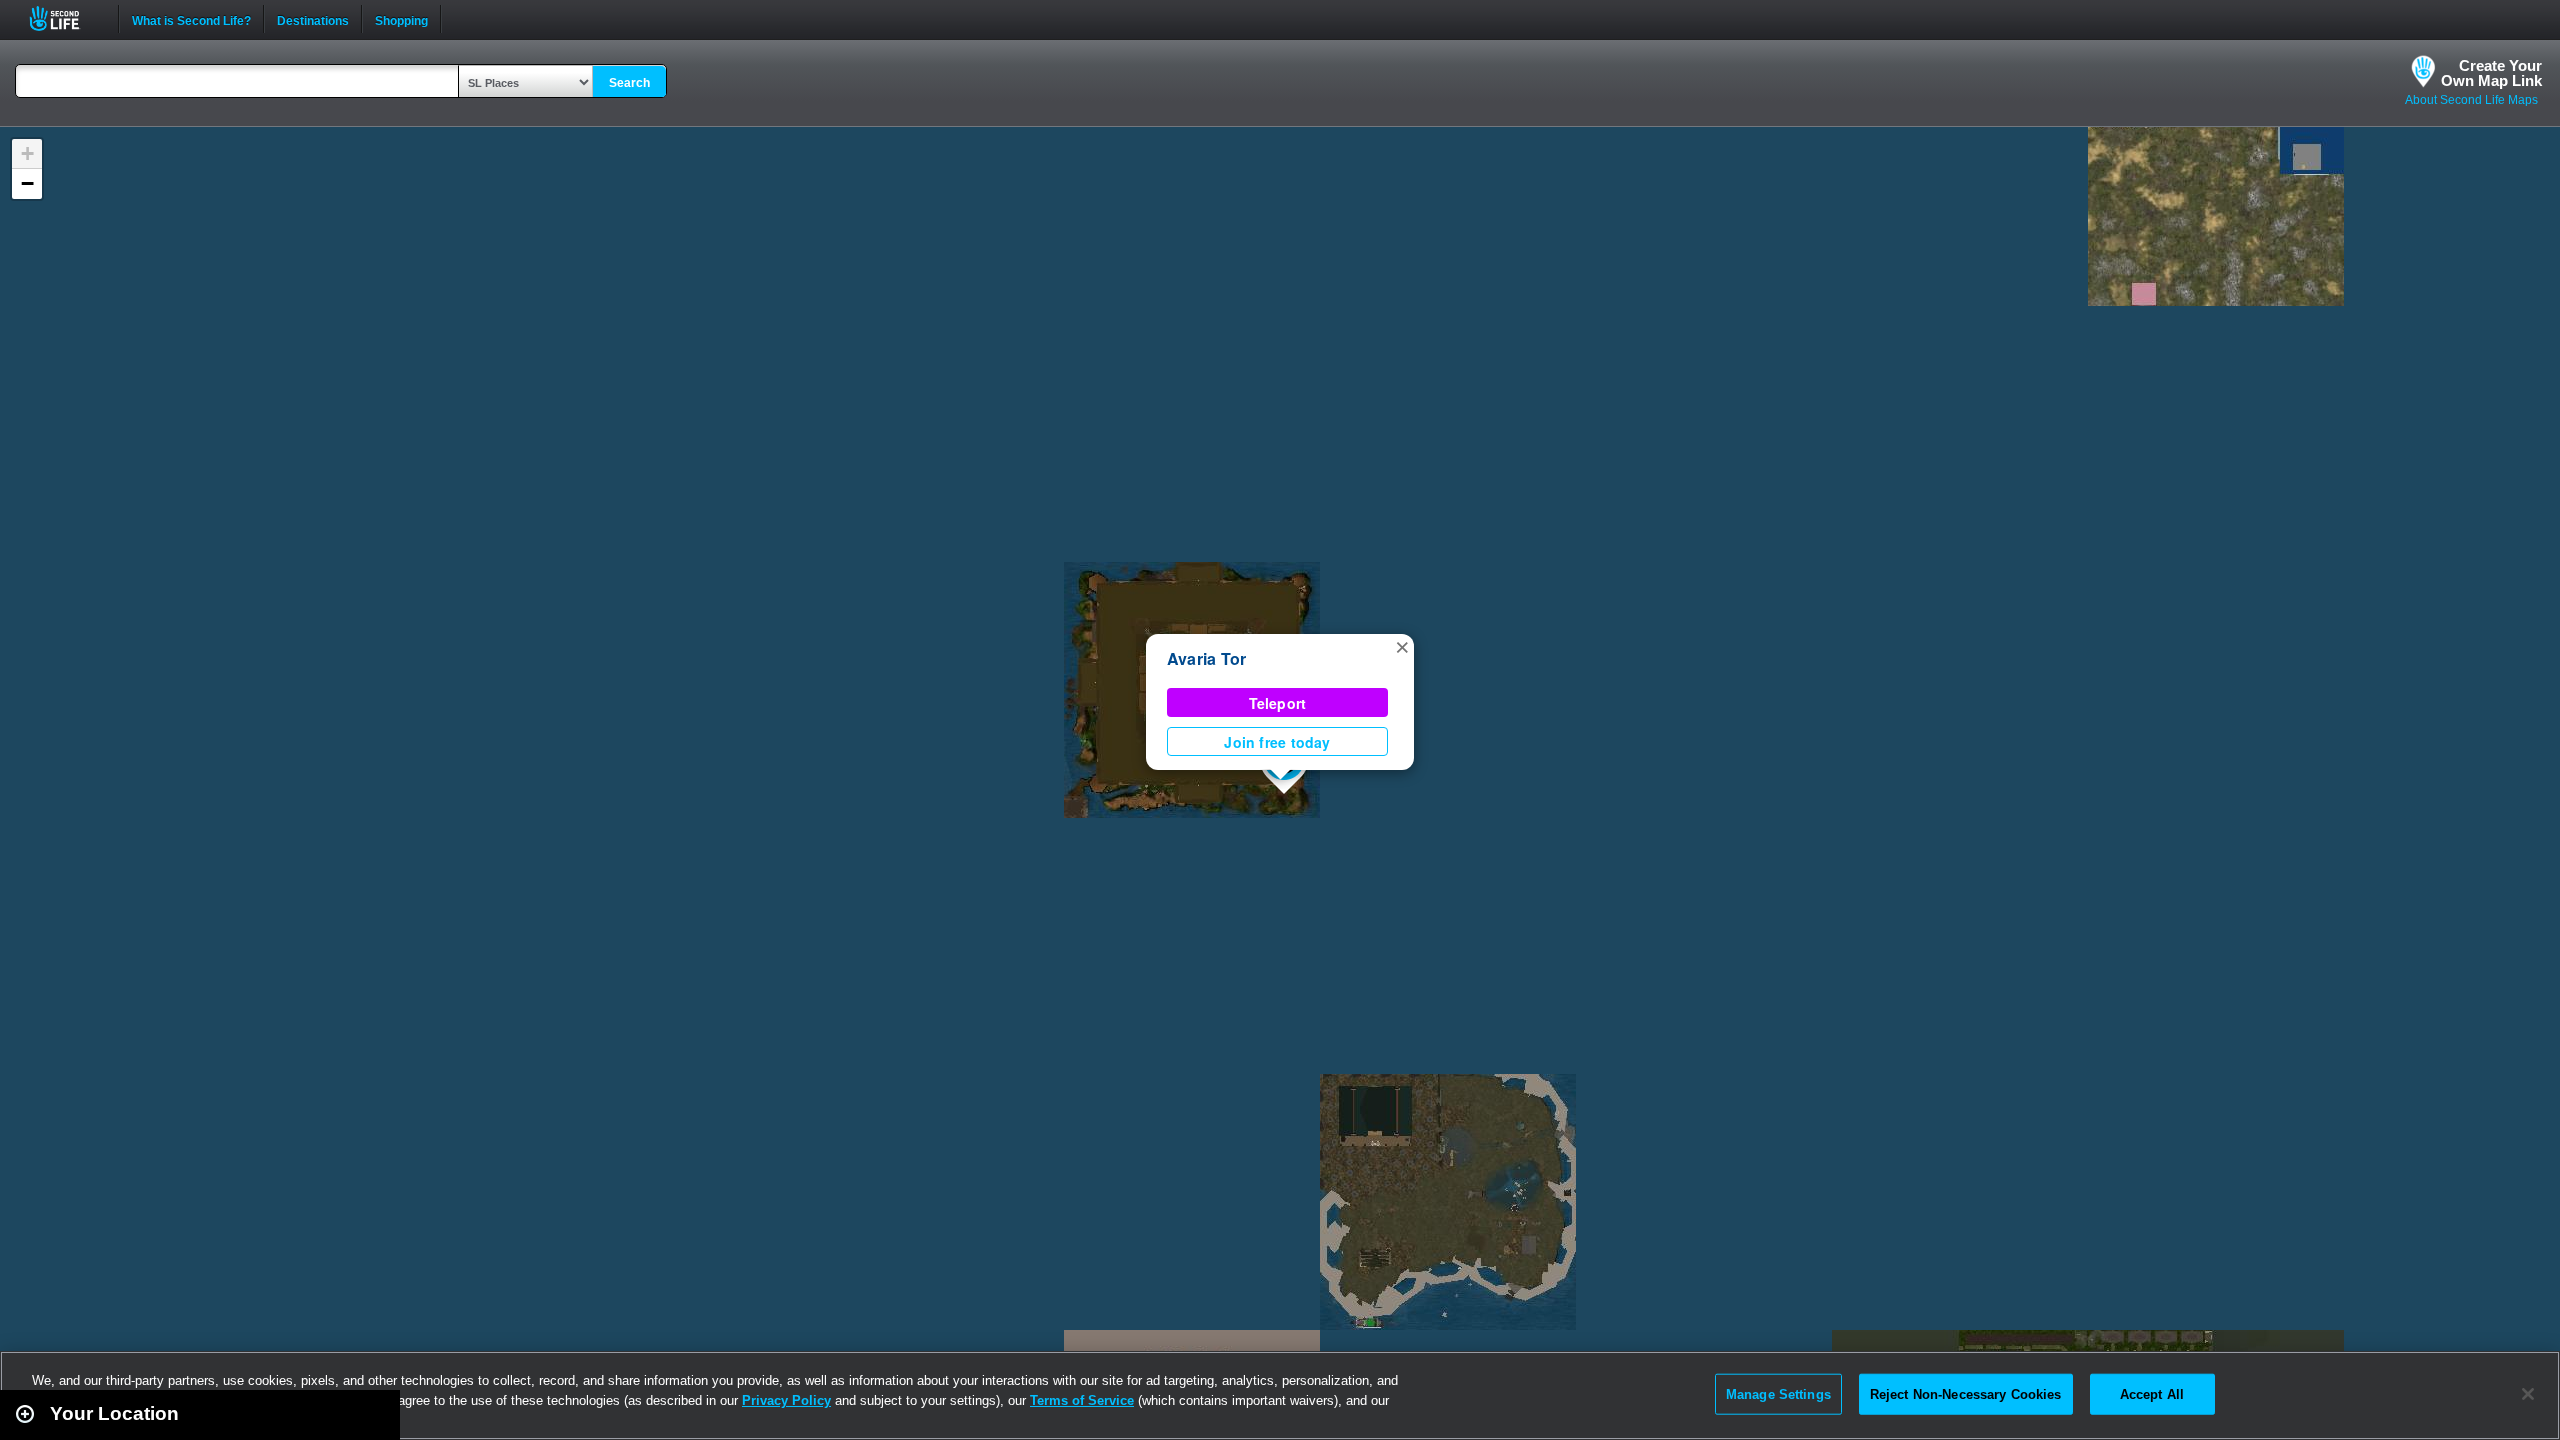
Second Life (65, 18)
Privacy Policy (786, 1400)
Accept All (2152, 1393)
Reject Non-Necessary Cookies (1966, 1393)
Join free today (1277, 742)
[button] (1402, 646)
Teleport (1278, 703)
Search (629, 83)
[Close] (2528, 1394)
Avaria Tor (1206, 658)
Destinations (313, 19)
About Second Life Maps (2471, 100)
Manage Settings (1778, 1393)
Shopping (401, 19)
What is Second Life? (191, 19)
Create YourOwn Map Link (2491, 73)
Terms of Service (1082, 1400)
